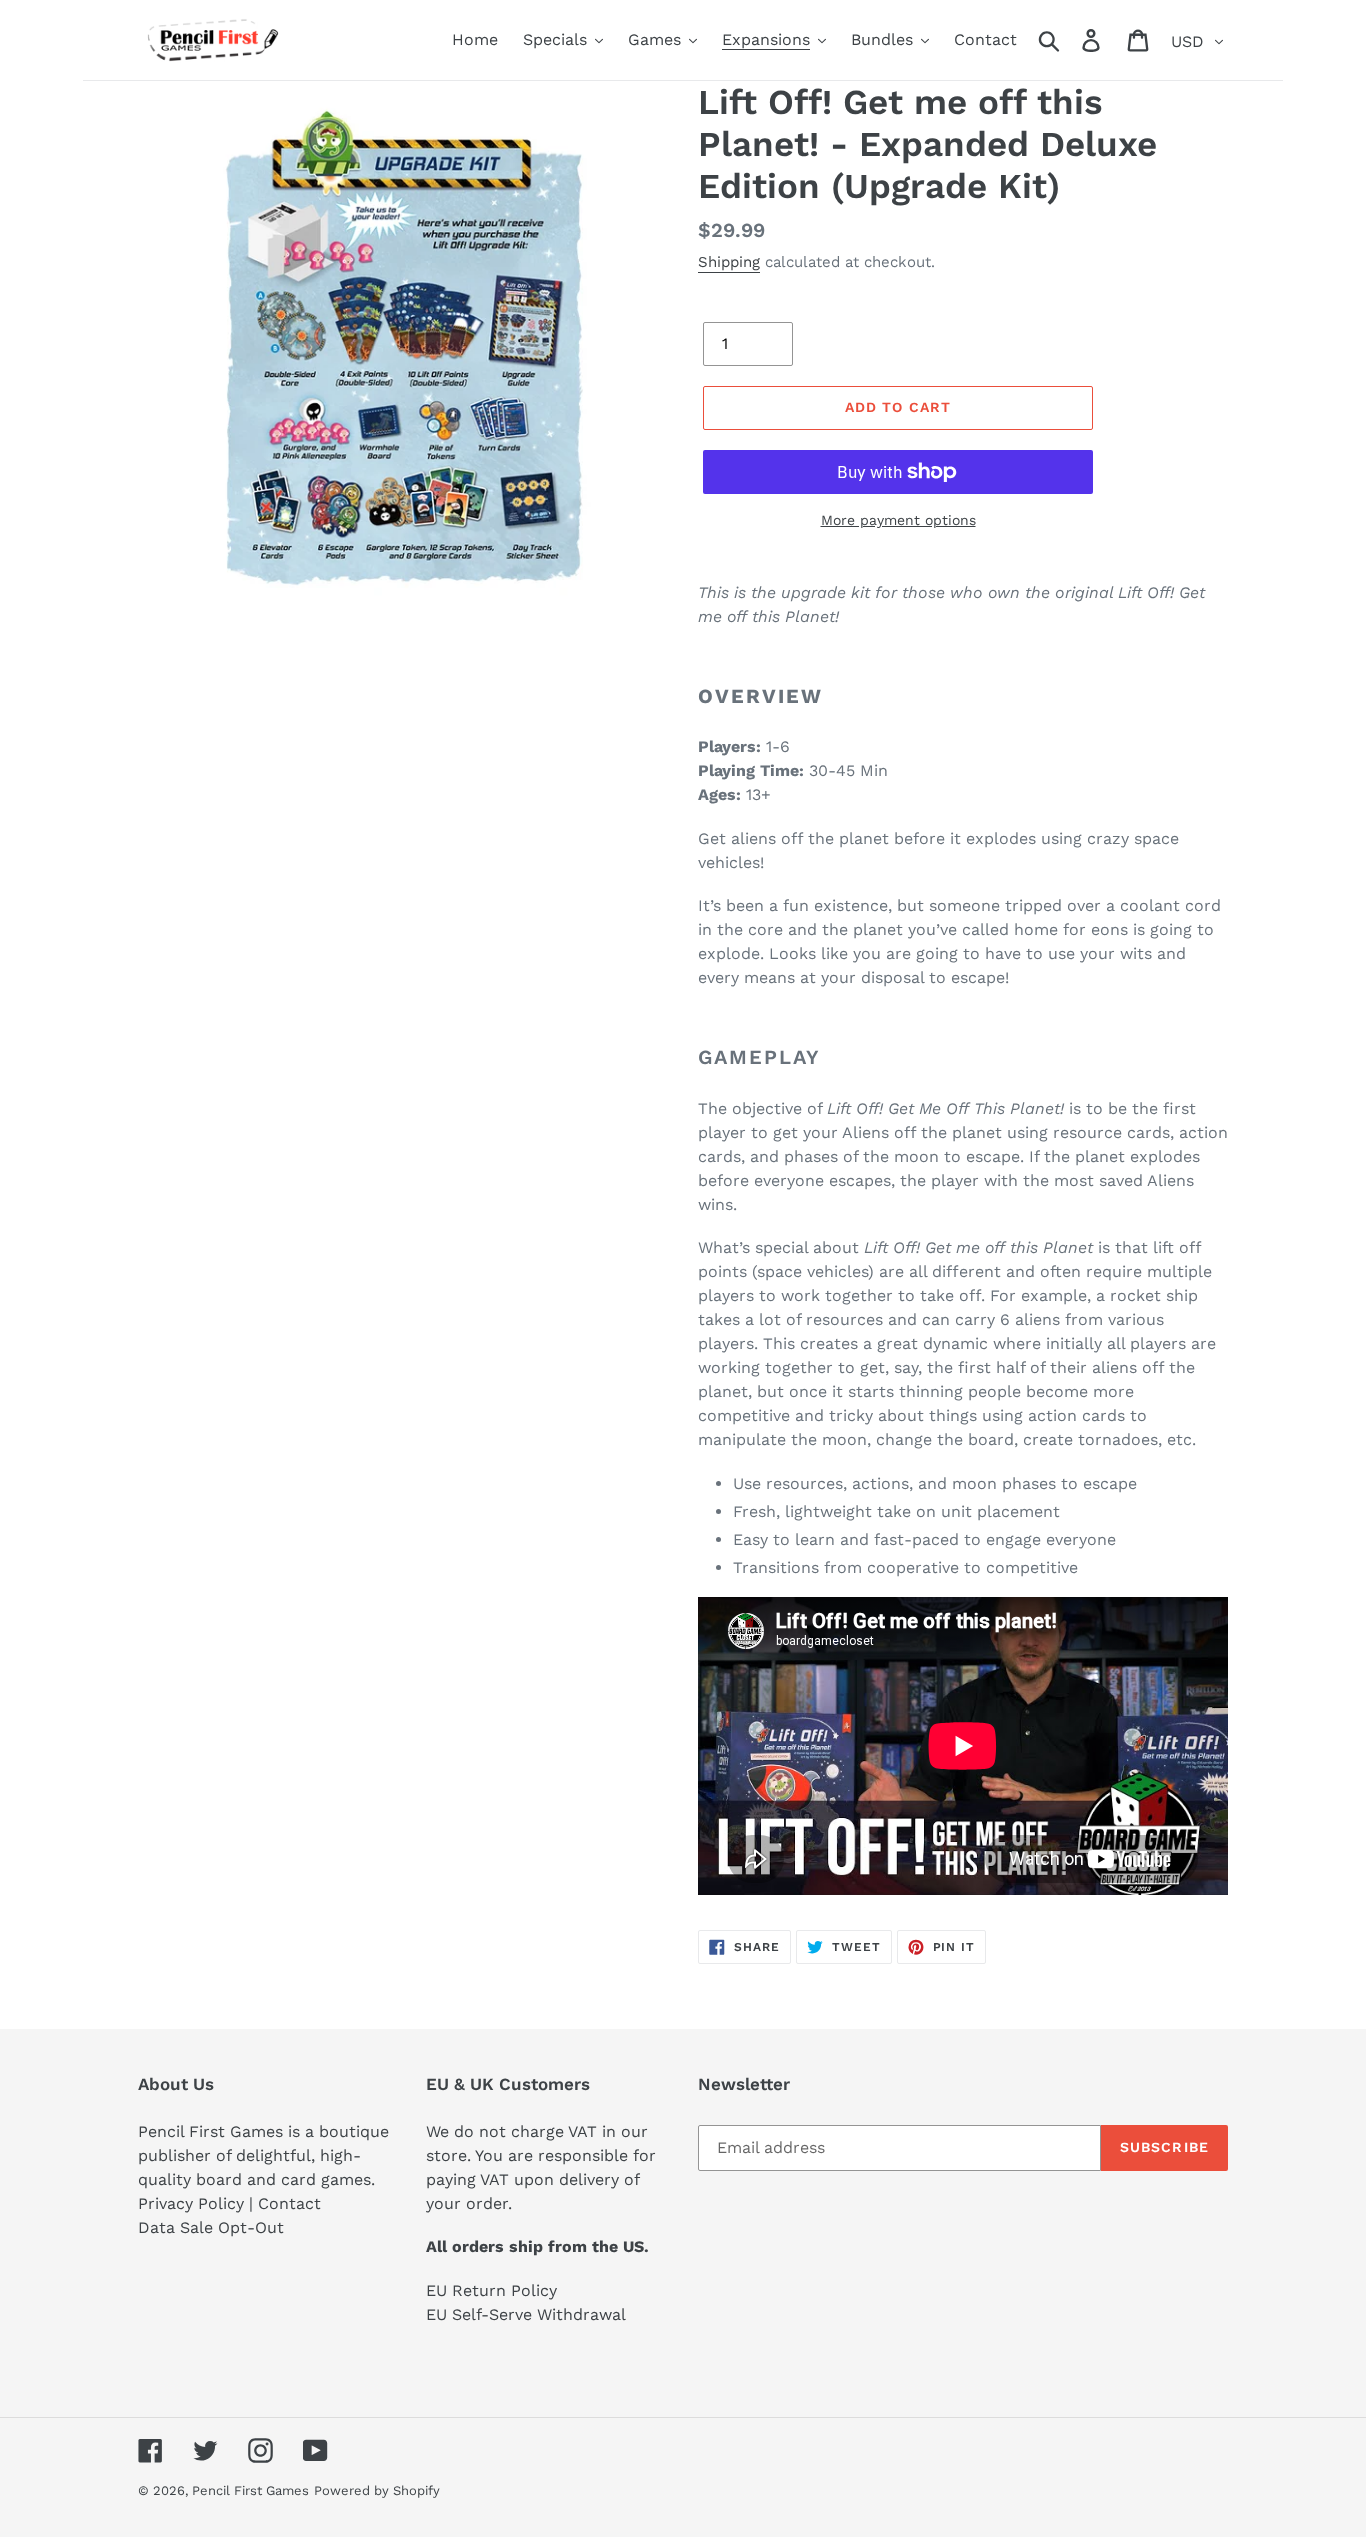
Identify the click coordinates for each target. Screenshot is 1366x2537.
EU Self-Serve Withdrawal (526, 2314)
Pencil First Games (250, 2490)
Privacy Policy (191, 2203)
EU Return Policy (491, 2290)
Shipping (729, 262)
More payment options (898, 520)
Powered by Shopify (377, 2490)
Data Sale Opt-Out (211, 2227)
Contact (289, 2203)
